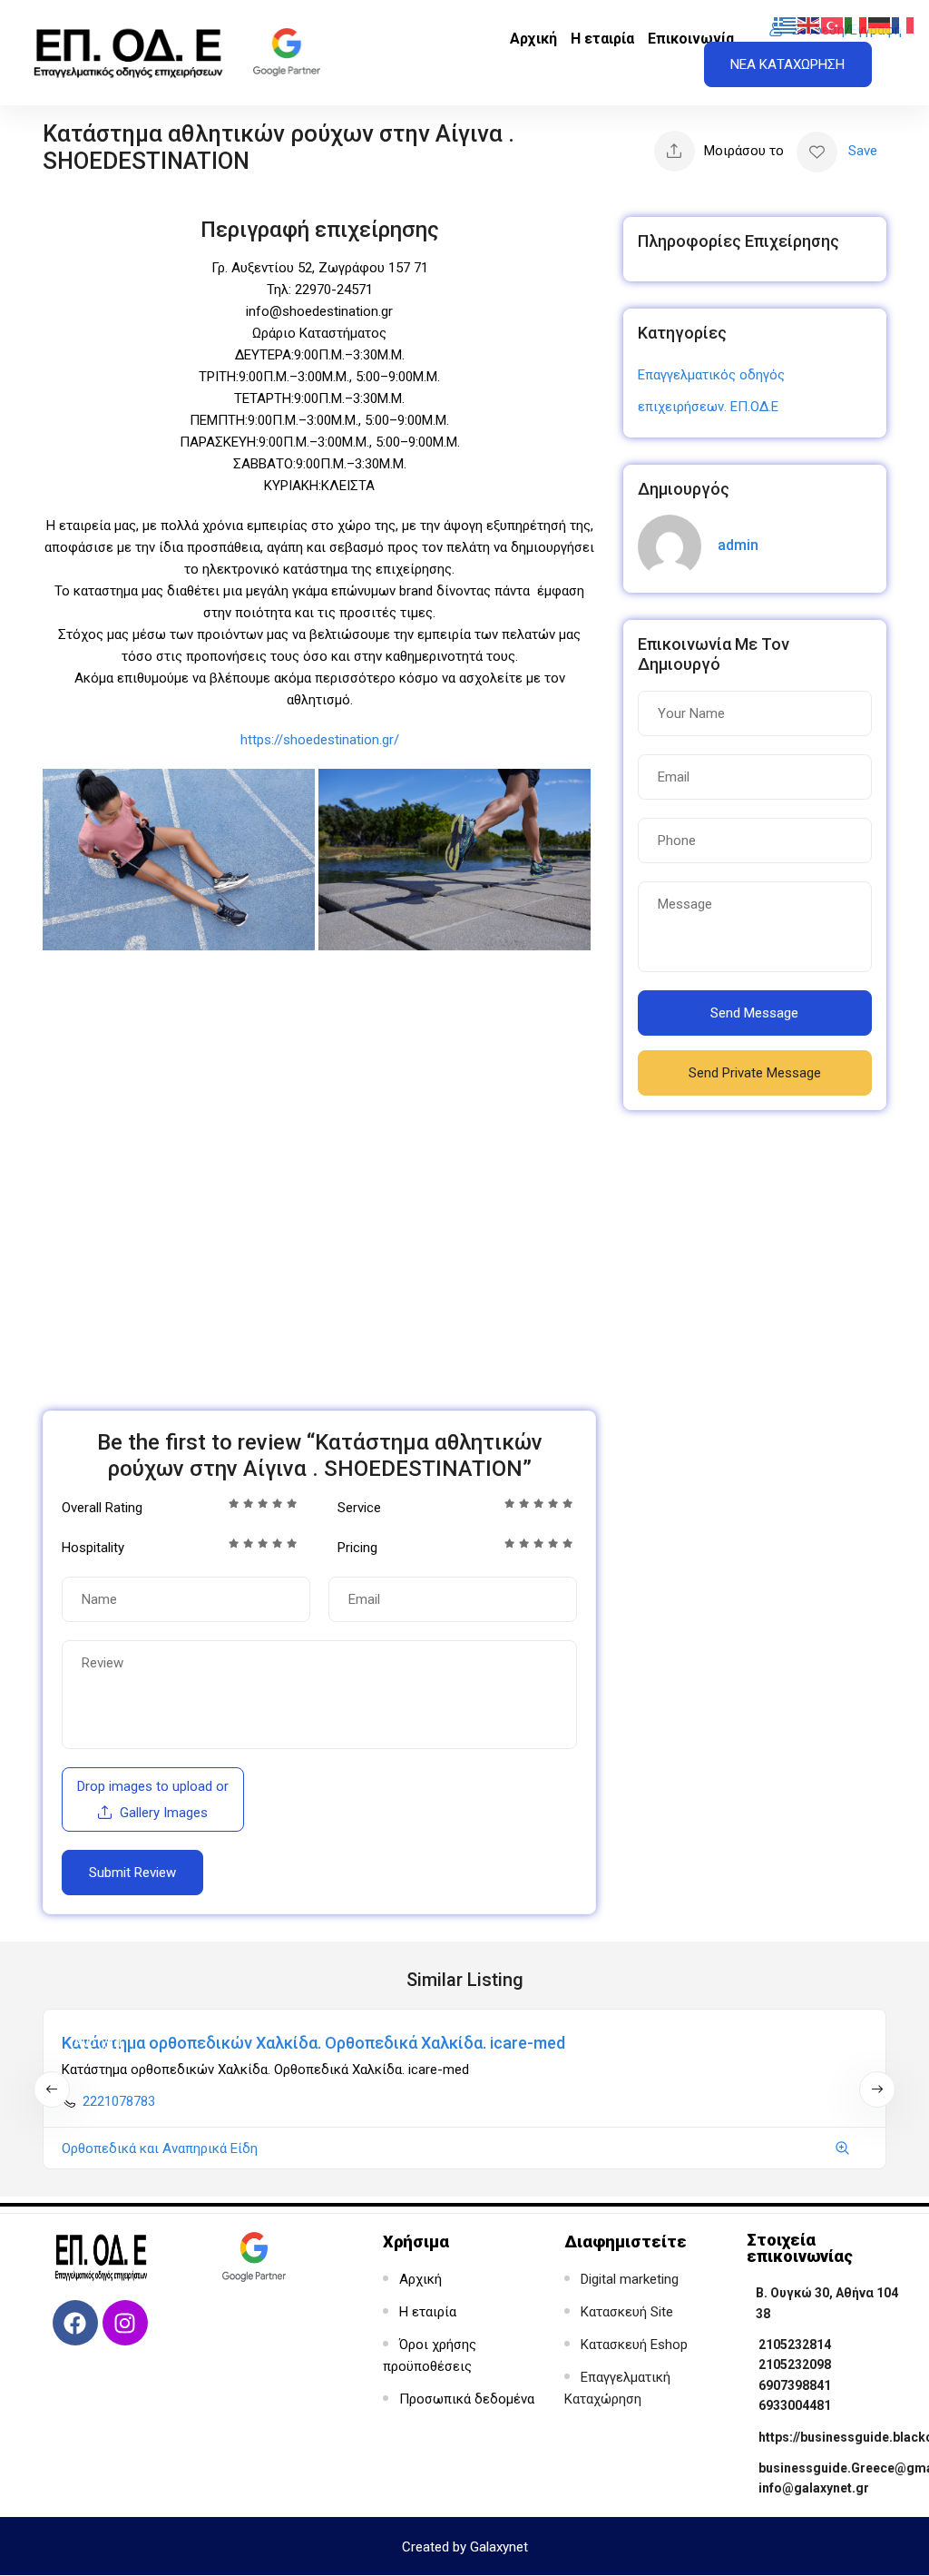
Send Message (754, 1013)
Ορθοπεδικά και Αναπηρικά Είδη (160, 2148)
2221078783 (119, 2101)
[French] (904, 25)
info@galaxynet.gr (814, 2488)
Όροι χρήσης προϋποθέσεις (430, 2355)
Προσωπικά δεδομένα (467, 2399)
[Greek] (786, 25)
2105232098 (795, 2365)
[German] (880, 25)
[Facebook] (75, 2323)
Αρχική (533, 39)
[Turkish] (833, 25)
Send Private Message (755, 1073)
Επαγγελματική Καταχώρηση (617, 2388)
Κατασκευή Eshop (634, 2345)
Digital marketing (630, 2279)
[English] (809, 25)
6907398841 (795, 2385)
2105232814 (795, 2345)
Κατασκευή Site (627, 2312)
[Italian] (856, 25)
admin (738, 545)
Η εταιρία (602, 39)
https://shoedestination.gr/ (320, 740)
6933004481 (795, 2405)
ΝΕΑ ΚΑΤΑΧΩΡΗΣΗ (787, 64)
